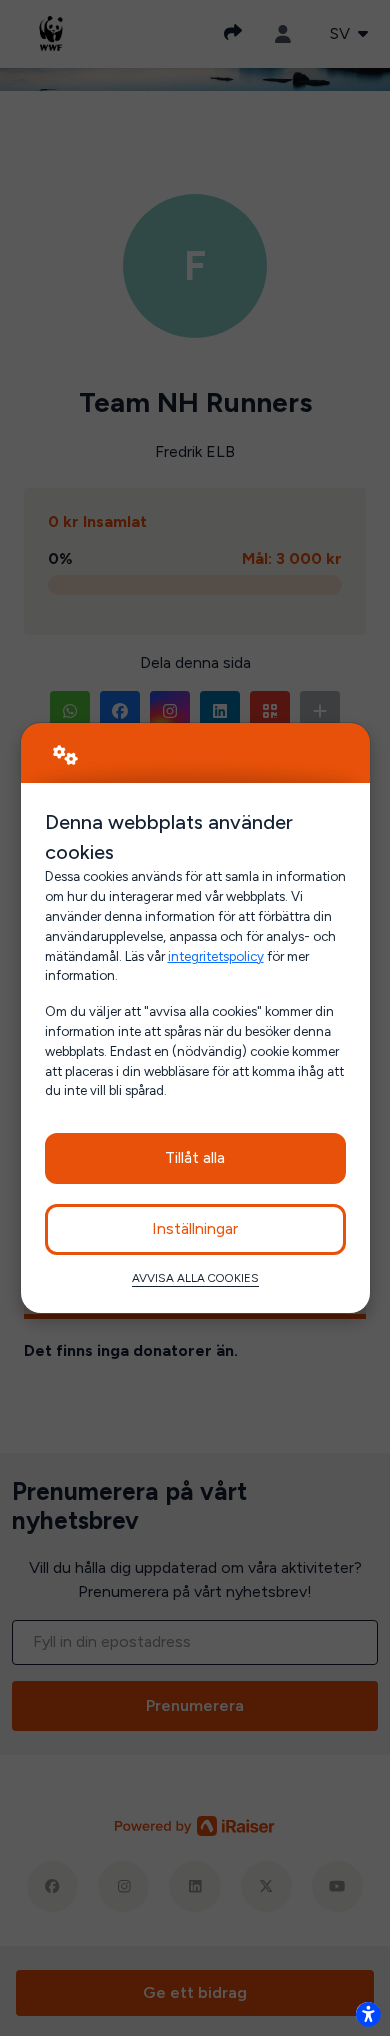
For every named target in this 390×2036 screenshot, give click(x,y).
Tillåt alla (195, 1157)
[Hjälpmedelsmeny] (368, 2014)
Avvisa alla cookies (195, 1278)
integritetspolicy (216, 956)
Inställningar (195, 1228)
